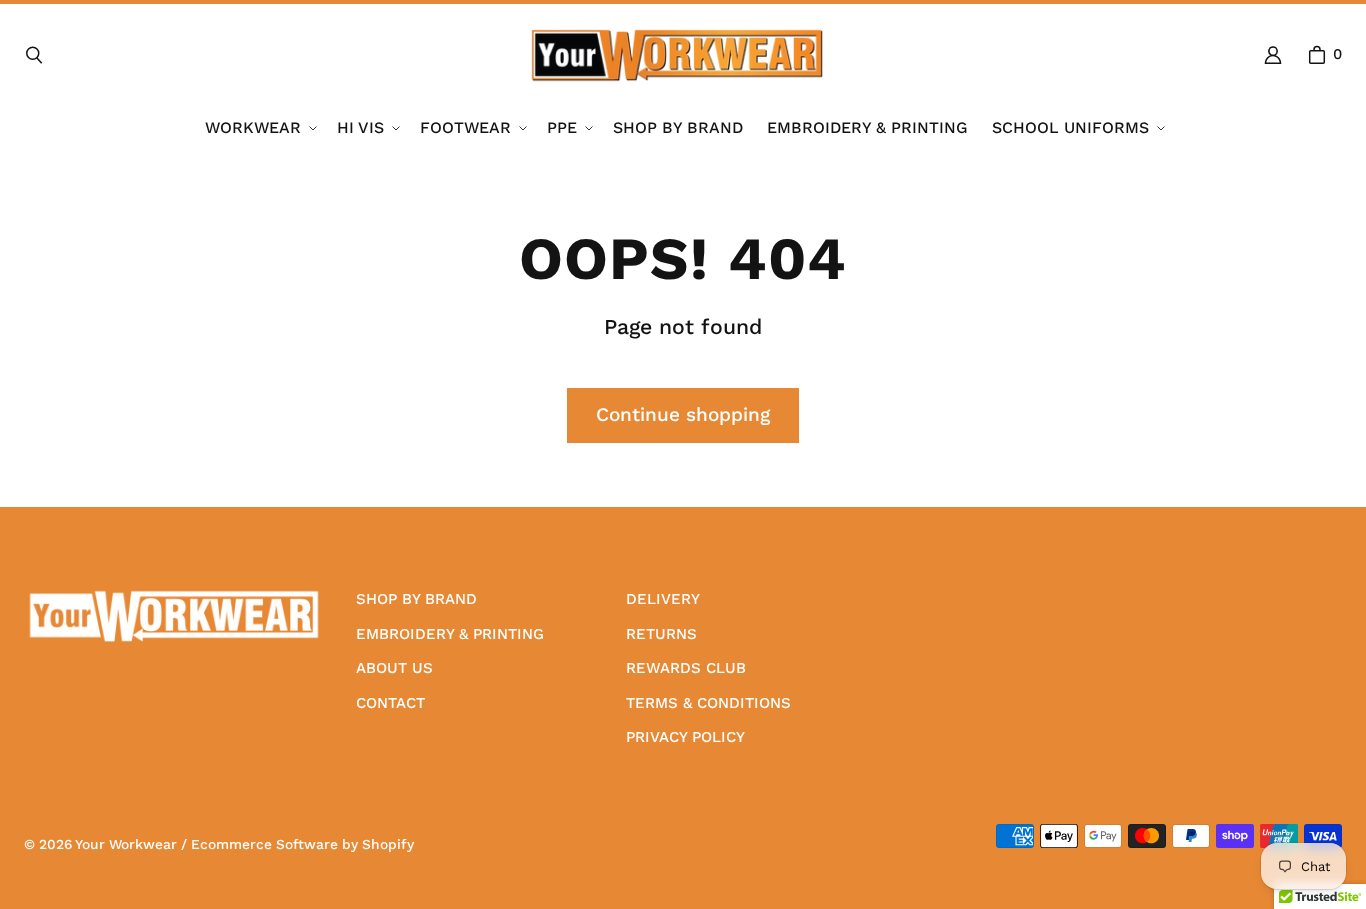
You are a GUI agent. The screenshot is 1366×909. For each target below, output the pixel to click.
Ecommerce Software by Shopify (302, 844)
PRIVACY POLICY (685, 737)
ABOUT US (394, 668)
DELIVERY (663, 599)
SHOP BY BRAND (416, 599)
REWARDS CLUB (686, 668)
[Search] (34, 55)
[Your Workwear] (677, 55)
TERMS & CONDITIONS (708, 703)
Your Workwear (126, 844)
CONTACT (390, 703)
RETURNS (661, 634)
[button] (259, 128)
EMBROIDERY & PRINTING (450, 634)
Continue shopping (683, 414)
